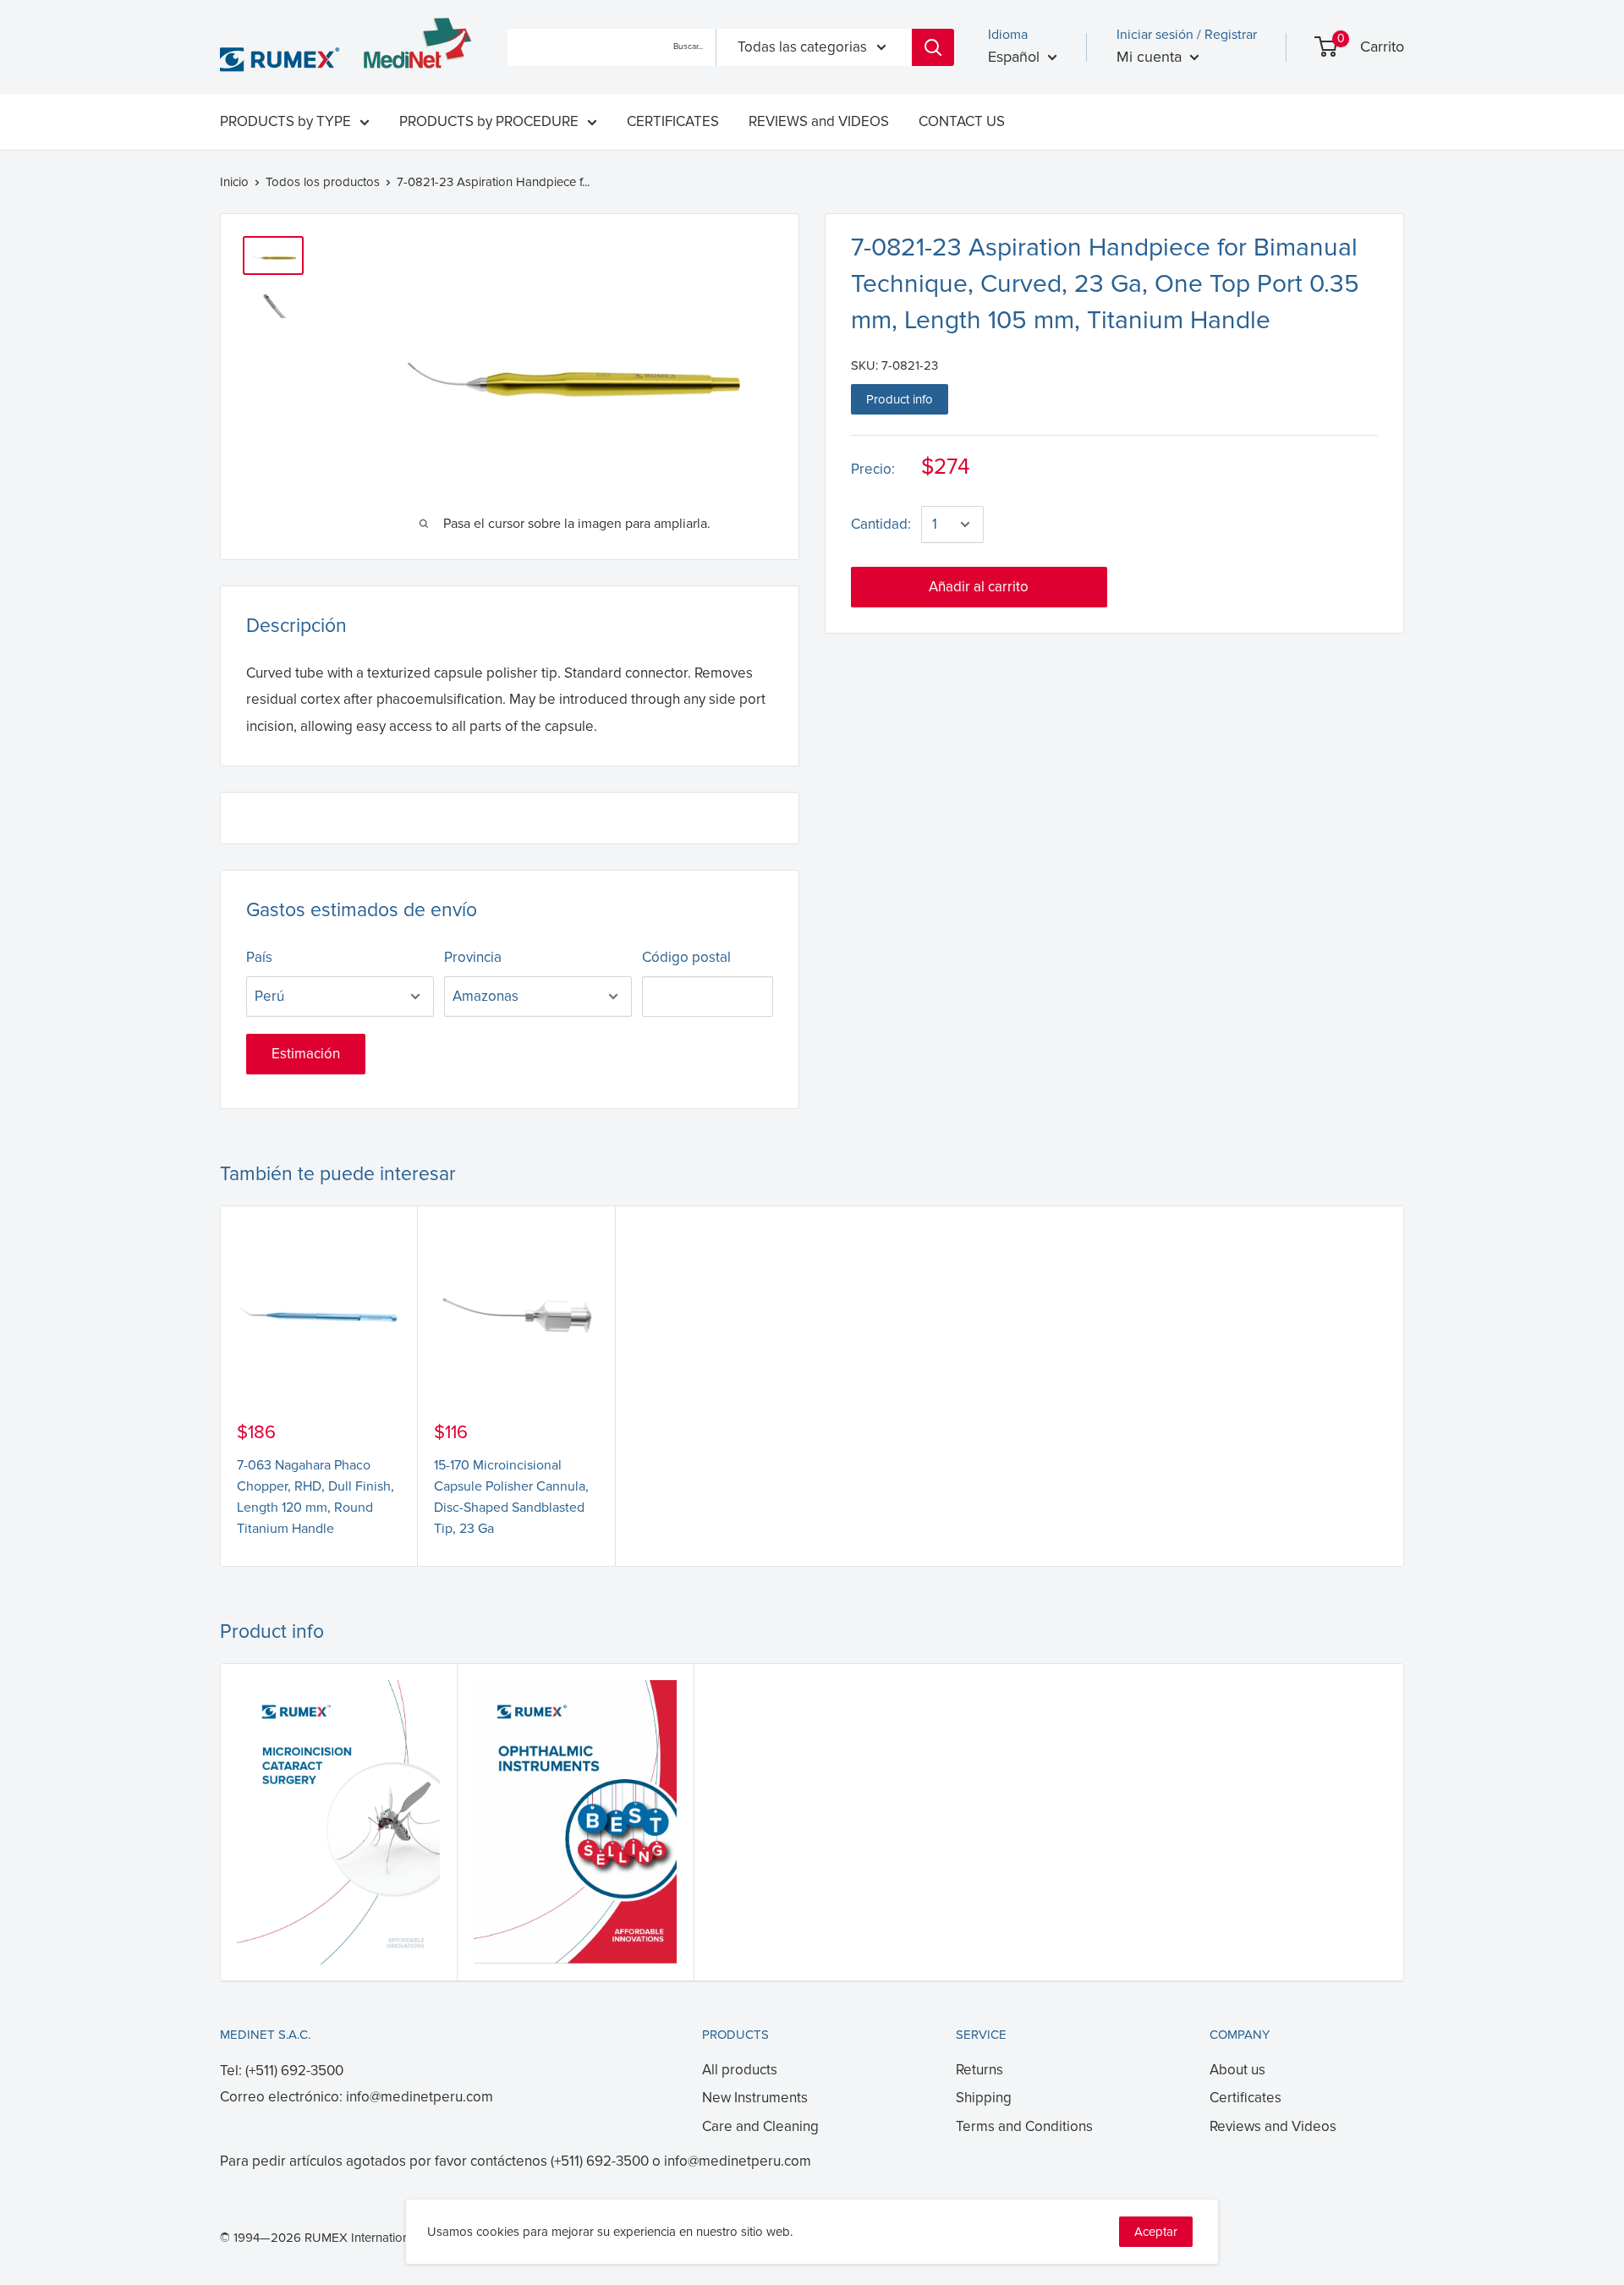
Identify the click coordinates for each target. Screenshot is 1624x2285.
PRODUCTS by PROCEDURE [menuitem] (489, 121)
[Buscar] (933, 47)
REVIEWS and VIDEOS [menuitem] (819, 121)
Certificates (1245, 2098)
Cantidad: (881, 524)
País (259, 957)
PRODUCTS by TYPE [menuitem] (285, 121)
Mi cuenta (1151, 57)
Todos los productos (323, 182)
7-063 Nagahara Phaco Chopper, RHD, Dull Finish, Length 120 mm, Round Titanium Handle (315, 1497)
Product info (900, 399)
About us (1237, 2070)
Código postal (686, 957)
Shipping (984, 2098)
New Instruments (755, 2098)
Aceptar (1156, 2232)
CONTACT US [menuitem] (962, 121)
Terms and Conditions (1024, 2126)
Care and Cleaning (760, 2126)
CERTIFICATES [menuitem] (673, 121)
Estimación (306, 1054)
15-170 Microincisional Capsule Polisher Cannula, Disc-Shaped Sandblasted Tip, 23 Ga (511, 1497)
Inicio (234, 182)
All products (740, 2070)
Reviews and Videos (1273, 2126)
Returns (979, 2070)
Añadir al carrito (979, 587)
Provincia (473, 957)
